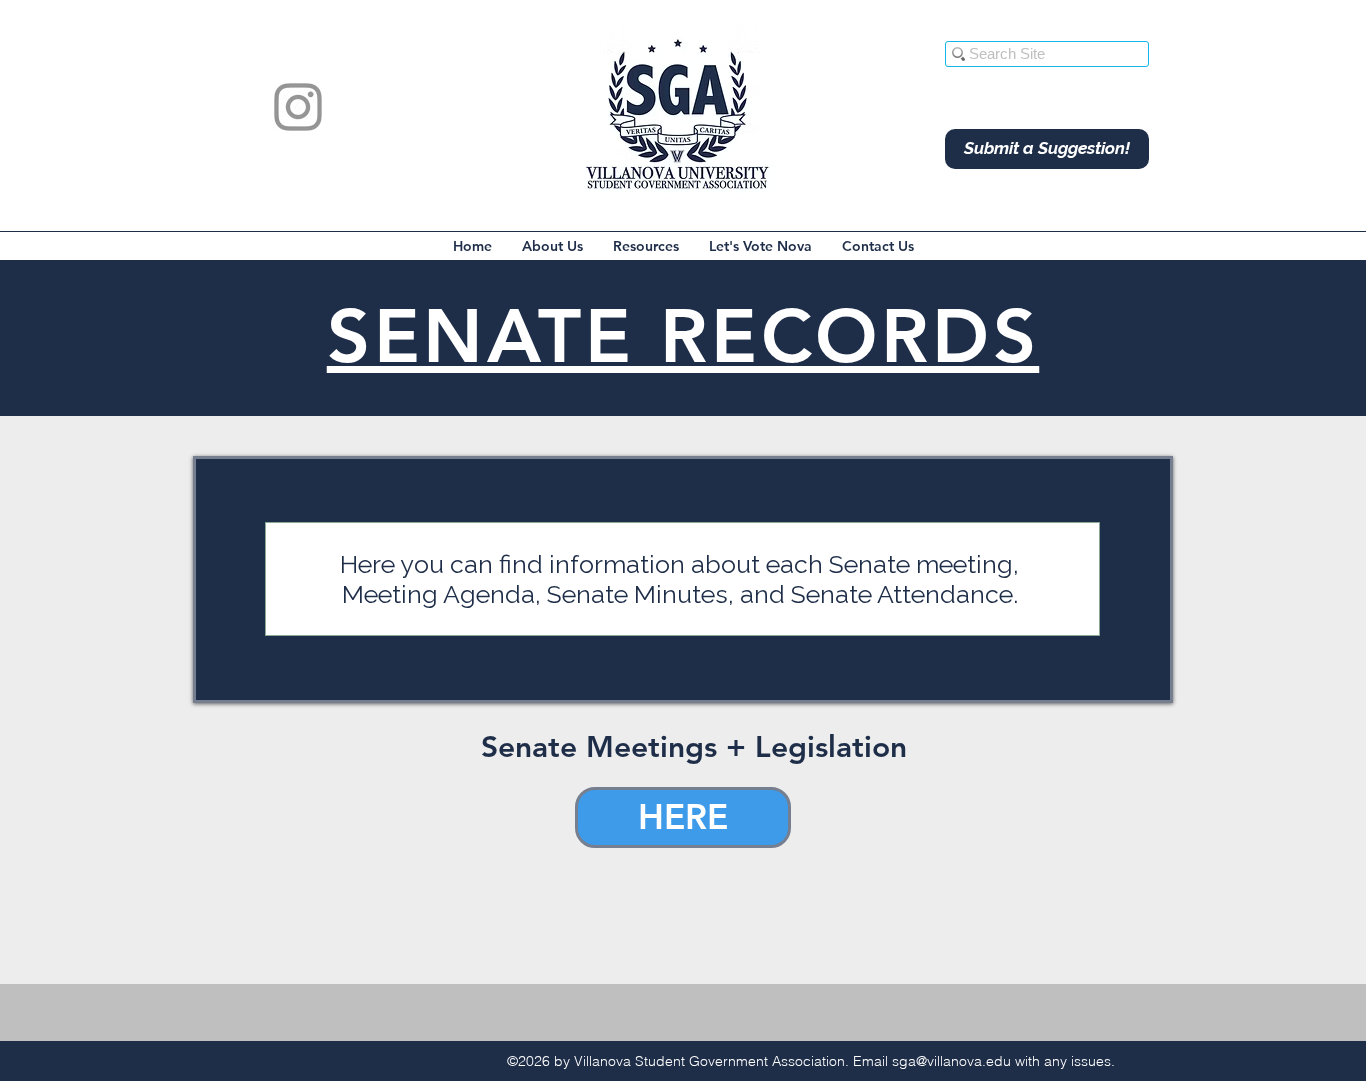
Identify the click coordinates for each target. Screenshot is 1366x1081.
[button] (552, 246)
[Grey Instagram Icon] (298, 107)
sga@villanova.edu (951, 1061)
